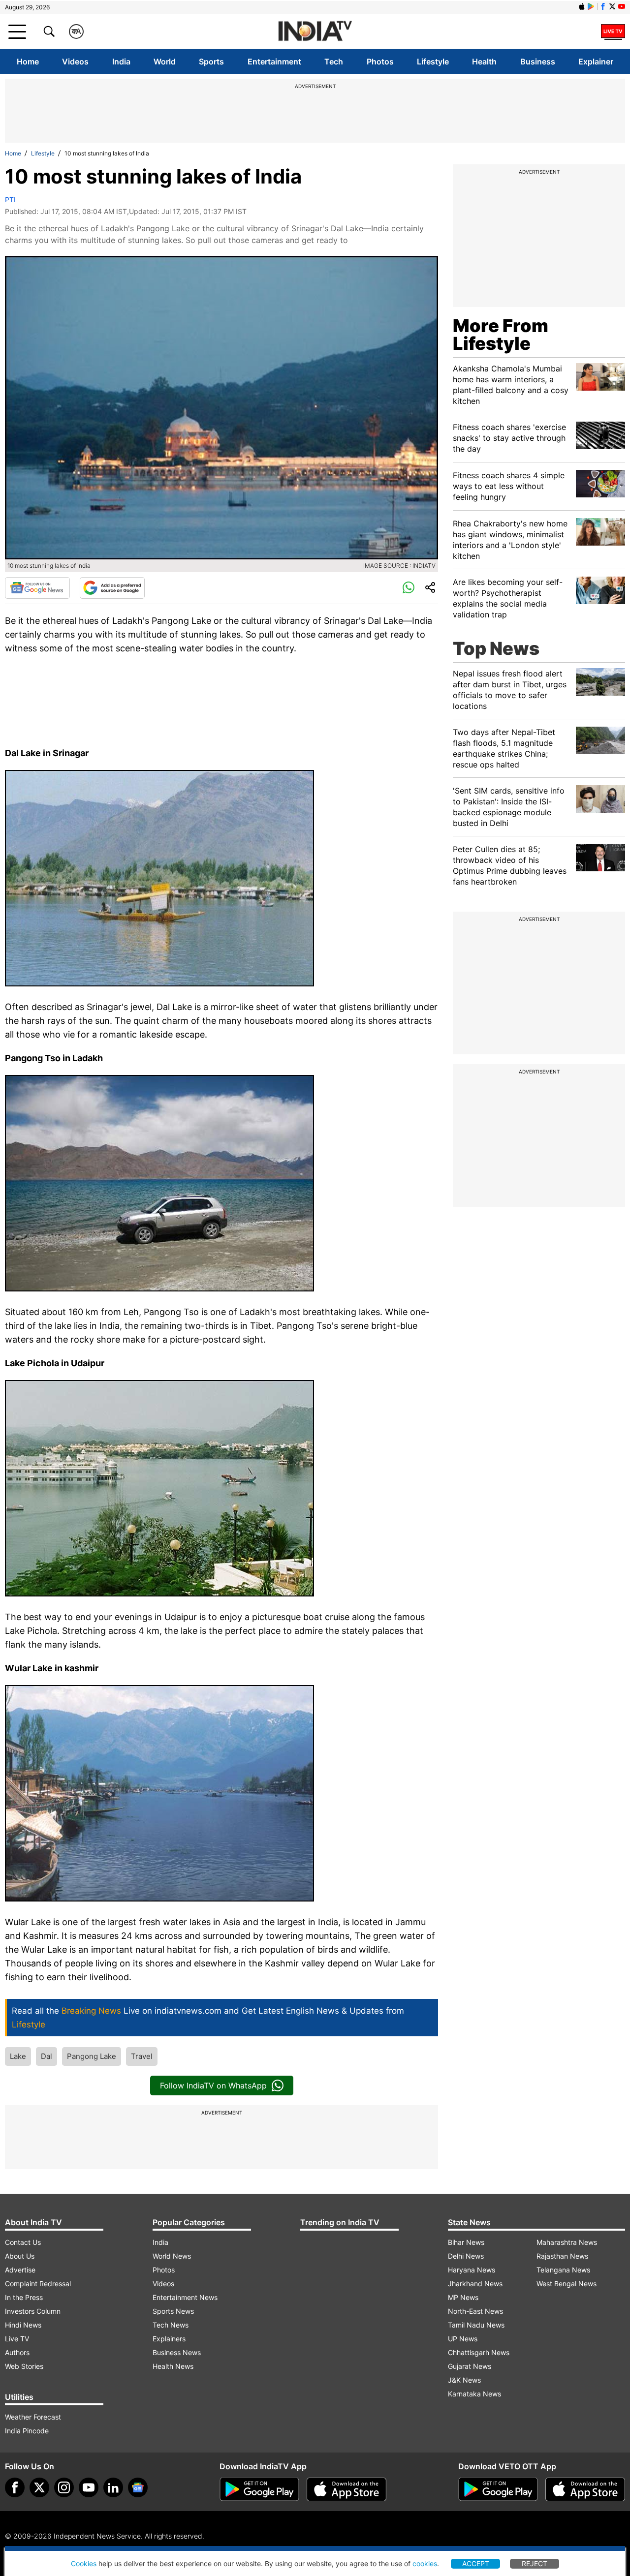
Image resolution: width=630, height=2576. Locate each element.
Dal (47, 2056)
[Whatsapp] (409, 588)
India (121, 61)
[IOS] (582, 6)
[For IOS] (585, 2489)
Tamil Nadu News (476, 2325)
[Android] (591, 6)
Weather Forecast (33, 2417)
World (165, 61)
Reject (535, 2563)
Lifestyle (433, 61)
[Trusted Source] (112, 588)
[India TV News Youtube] (622, 6)
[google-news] (138, 2487)
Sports (211, 61)
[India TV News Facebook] (603, 6)
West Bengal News (567, 2284)
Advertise (20, 2270)
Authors (17, 2352)
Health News (173, 2366)
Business (538, 61)
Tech (334, 61)
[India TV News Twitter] (612, 6)
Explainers (169, 2339)
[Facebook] (15, 2487)
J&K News (464, 2380)
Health (484, 61)
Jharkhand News (475, 2284)
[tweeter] (39, 2487)
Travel (142, 2056)
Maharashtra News (567, 2242)
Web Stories (24, 2366)
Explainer (596, 61)
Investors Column (33, 2311)
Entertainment (274, 61)
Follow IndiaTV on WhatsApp (213, 2085)
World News (172, 2256)
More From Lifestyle (501, 335)
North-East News (475, 2311)
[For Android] (498, 2489)
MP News (463, 2297)
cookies (425, 2563)
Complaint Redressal (38, 2284)
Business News (177, 2352)
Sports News (173, 2311)
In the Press (24, 2297)
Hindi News (23, 2325)
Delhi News (466, 2256)
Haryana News (472, 2270)
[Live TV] (613, 31)
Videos (75, 61)
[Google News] (37, 588)
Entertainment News (185, 2297)
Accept (476, 2563)
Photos (380, 61)
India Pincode (27, 2431)
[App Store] (346, 2489)
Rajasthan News (562, 2256)
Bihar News (466, 2242)
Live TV (17, 2339)
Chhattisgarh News (479, 2352)
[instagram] (64, 2487)
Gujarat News (470, 2366)
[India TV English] (315, 32)
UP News (463, 2339)
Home (28, 61)
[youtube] (89, 2487)
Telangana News (563, 2270)
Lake (18, 2056)
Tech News (171, 2325)
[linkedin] (113, 2487)
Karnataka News (474, 2394)
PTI (10, 199)
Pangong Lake (92, 2056)
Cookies (84, 2563)
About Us (20, 2256)
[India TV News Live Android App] (259, 2489)
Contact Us (23, 2242)
